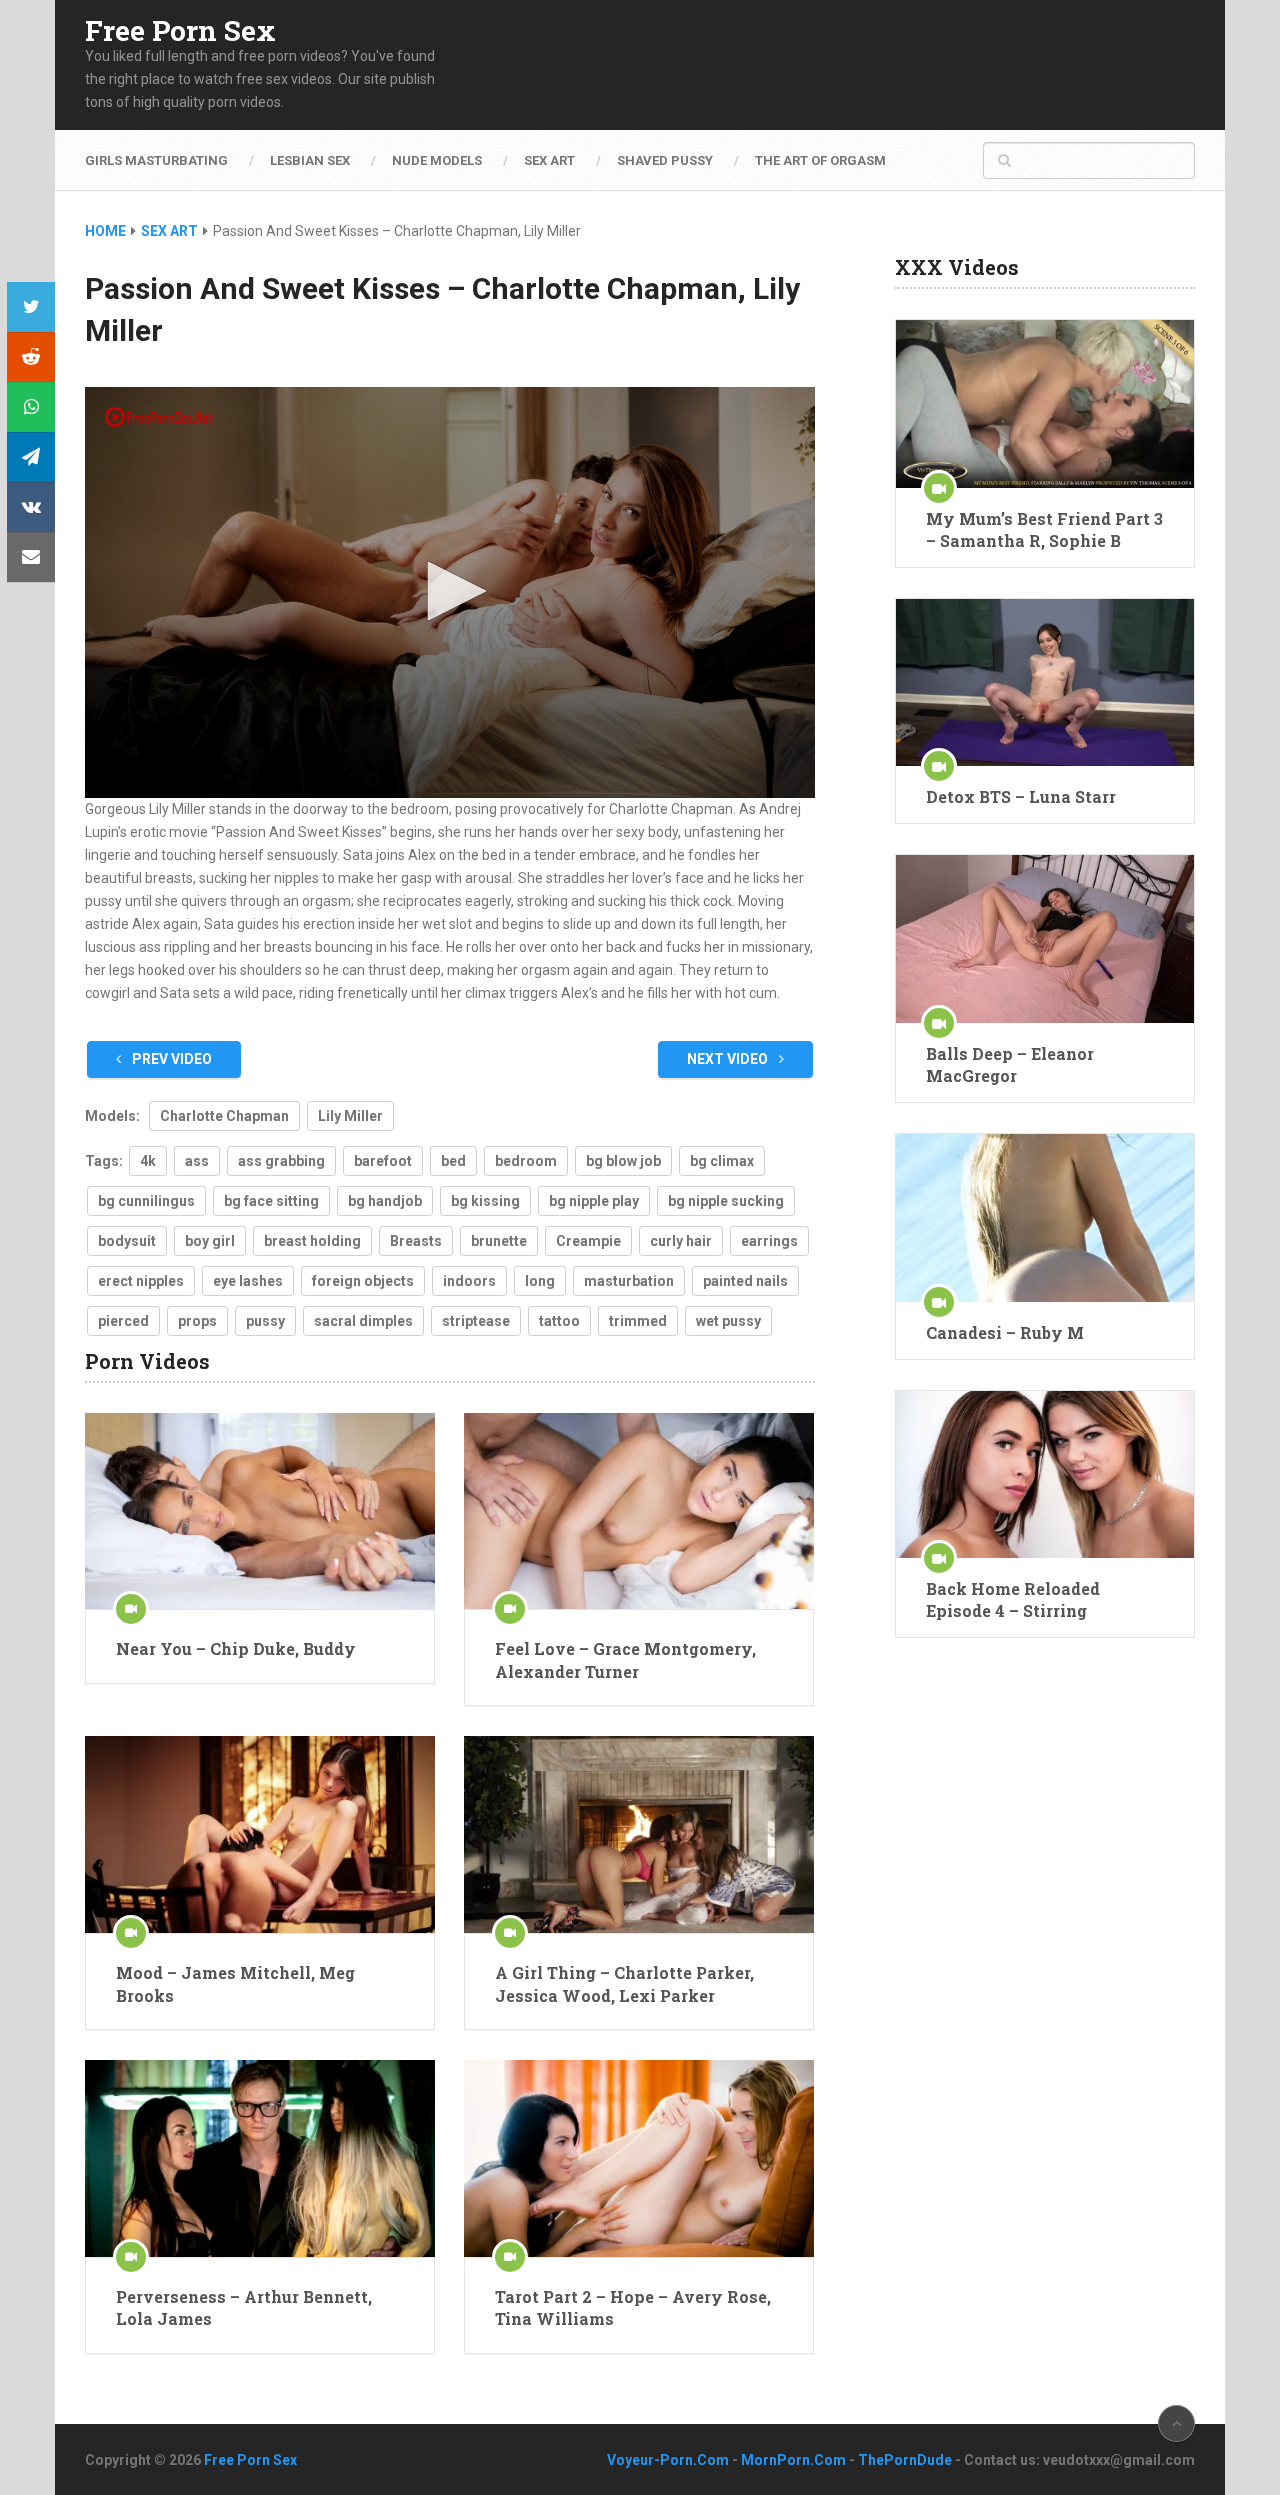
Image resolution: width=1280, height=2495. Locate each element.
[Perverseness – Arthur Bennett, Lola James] (260, 2158)
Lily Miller (350, 1116)
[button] (450, 591)
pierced (123, 1321)
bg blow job (623, 1161)
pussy (265, 1321)
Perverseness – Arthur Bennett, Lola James (244, 2307)
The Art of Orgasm (820, 160)
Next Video (729, 1059)
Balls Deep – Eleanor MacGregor (1010, 1064)
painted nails (745, 1281)
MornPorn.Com (793, 2460)
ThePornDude (905, 2460)
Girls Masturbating (156, 160)
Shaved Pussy (665, 160)
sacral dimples (363, 1321)
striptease (476, 1321)
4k (148, 1161)
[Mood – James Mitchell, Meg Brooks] (260, 1834)
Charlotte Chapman (224, 1116)
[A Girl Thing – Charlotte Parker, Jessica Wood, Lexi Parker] (639, 1834)
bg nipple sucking (726, 1201)
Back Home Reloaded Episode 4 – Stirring (1013, 1599)
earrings (769, 1241)
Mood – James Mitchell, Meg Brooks (235, 1983)
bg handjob (385, 1201)
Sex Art (549, 160)
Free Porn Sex (180, 31)
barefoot (383, 1161)
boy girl (210, 1241)
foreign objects (363, 1281)
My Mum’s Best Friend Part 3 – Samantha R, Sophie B (1044, 529)
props (197, 1321)
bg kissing (485, 1201)
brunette (499, 1241)
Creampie (588, 1241)
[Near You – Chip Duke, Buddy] (260, 1511)
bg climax (722, 1161)
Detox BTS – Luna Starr (1021, 796)
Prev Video (170, 1059)
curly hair (681, 1241)
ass (197, 1161)
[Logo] (160, 417)
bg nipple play (594, 1201)
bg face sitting (271, 1201)
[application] (450, 592)
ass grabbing (281, 1161)
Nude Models (437, 160)
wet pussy (728, 1321)
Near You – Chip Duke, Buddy (236, 1648)
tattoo (559, 1321)
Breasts (416, 1241)
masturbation (629, 1281)
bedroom (526, 1161)
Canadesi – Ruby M (1005, 1332)
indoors (469, 1281)
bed (453, 1161)
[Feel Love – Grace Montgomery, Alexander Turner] (639, 1511)
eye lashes (248, 1281)
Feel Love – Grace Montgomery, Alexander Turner (625, 1659)
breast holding (312, 1241)
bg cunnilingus (146, 1201)
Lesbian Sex (310, 160)
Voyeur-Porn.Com (668, 2460)
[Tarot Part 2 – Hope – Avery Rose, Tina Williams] (639, 2158)
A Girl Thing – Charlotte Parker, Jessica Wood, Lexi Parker (624, 1983)
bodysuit (127, 1241)
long (540, 1281)
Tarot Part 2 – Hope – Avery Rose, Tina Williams (633, 2307)
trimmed (638, 1321)
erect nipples (141, 1281)
